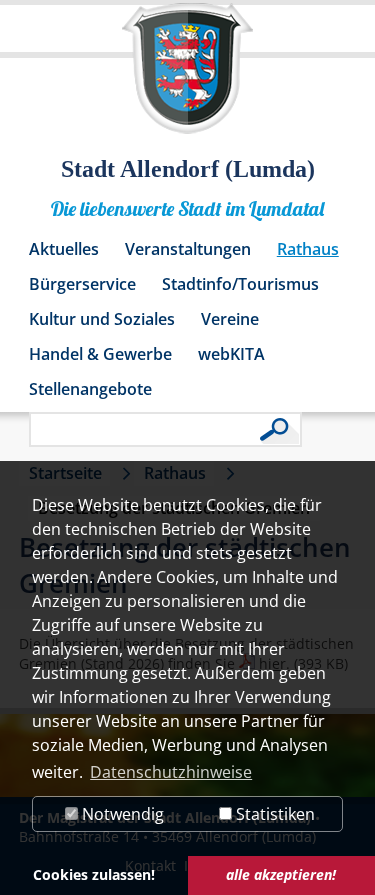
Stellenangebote (90, 389)
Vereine (230, 319)
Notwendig (121, 814)
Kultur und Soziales (102, 319)
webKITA (231, 354)
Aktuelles (64, 249)
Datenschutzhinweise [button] (171, 772)
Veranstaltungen (188, 249)
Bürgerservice (82, 284)
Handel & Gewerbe (100, 354)
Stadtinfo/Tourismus (240, 284)
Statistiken (273, 814)
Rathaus (308, 249)
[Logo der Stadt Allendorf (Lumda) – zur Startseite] (187, 78)
